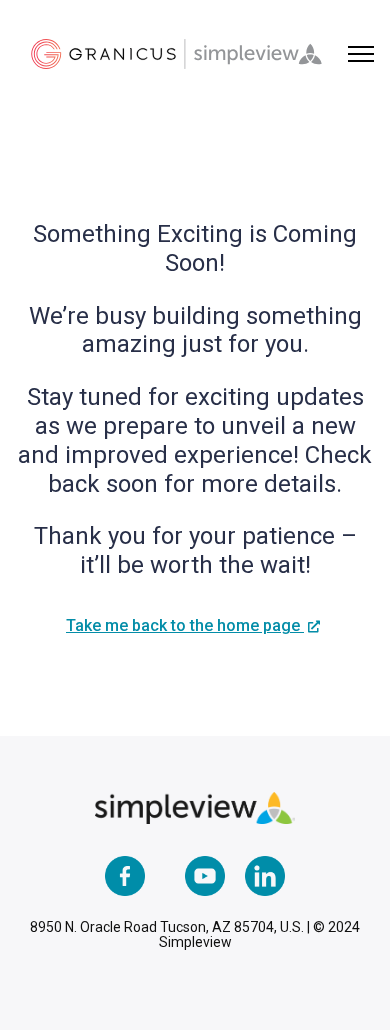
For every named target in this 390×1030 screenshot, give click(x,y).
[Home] (176, 54)
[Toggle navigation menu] (361, 54)
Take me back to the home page (185, 625)
